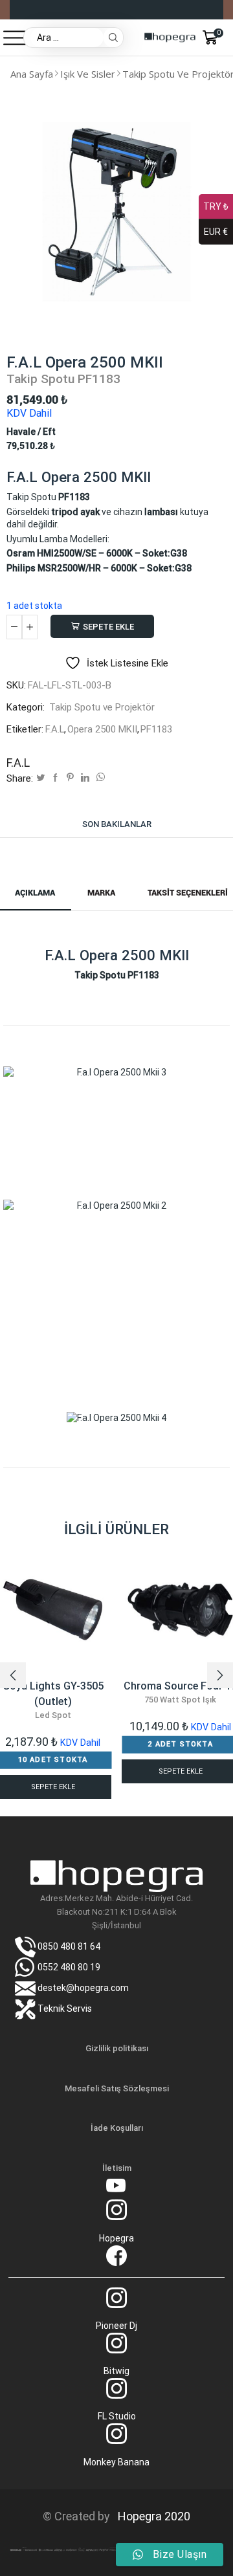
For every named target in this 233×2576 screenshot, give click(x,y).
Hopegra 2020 (151, 2516)
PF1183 (156, 729)
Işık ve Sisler (88, 74)
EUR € (216, 232)
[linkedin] (85, 778)
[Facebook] (55, 778)
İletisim (117, 2168)
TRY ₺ (216, 206)
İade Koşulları (117, 2128)
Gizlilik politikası (117, 2048)
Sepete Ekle (108, 627)
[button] (13, 1675)
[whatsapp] (99, 778)
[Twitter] (40, 778)
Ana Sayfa (32, 74)
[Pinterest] (70, 778)
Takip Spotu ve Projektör (102, 707)
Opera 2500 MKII (102, 729)
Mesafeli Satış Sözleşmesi (117, 2088)
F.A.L (55, 729)
